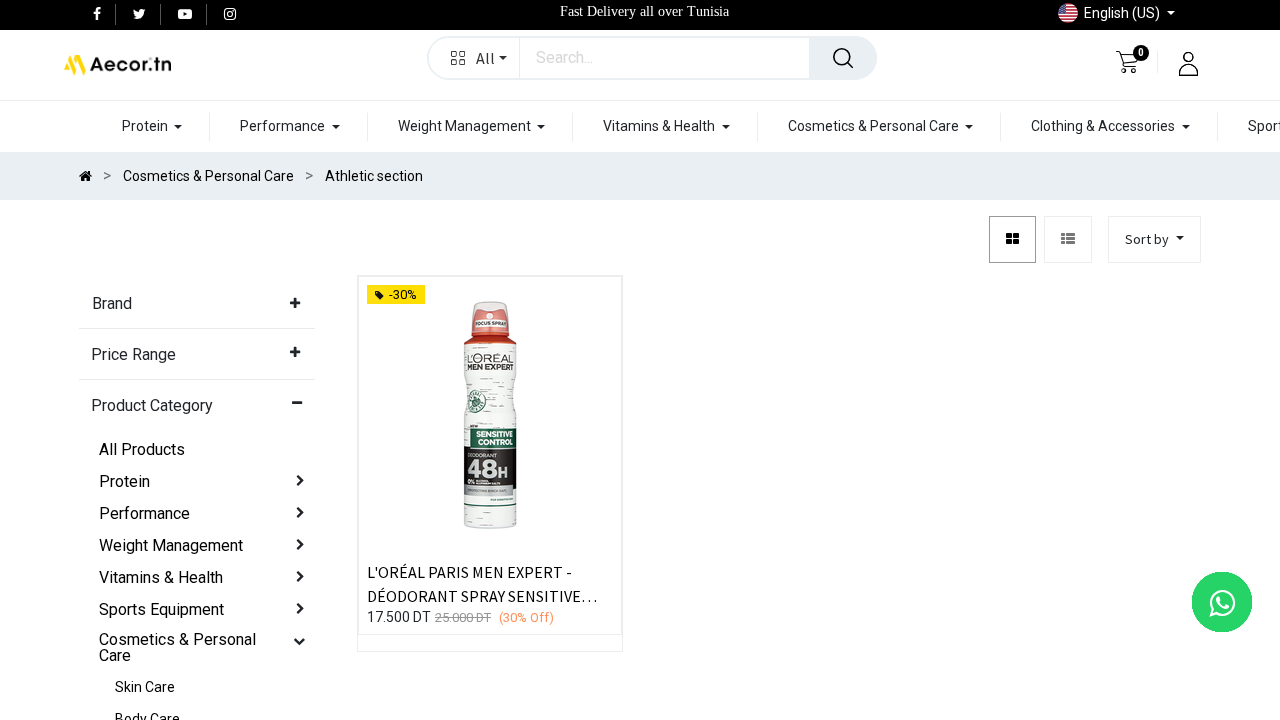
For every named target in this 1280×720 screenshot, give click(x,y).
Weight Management (171, 545)
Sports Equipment (161, 609)
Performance (144, 513)
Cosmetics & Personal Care (177, 647)
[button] (474, 58)
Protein (124, 481)
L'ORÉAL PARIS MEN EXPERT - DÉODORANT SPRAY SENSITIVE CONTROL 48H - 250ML (474, 583)
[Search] (843, 58)
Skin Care (145, 687)
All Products (142, 449)
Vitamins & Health (161, 577)
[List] (1068, 239)
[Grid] (1012, 239)
